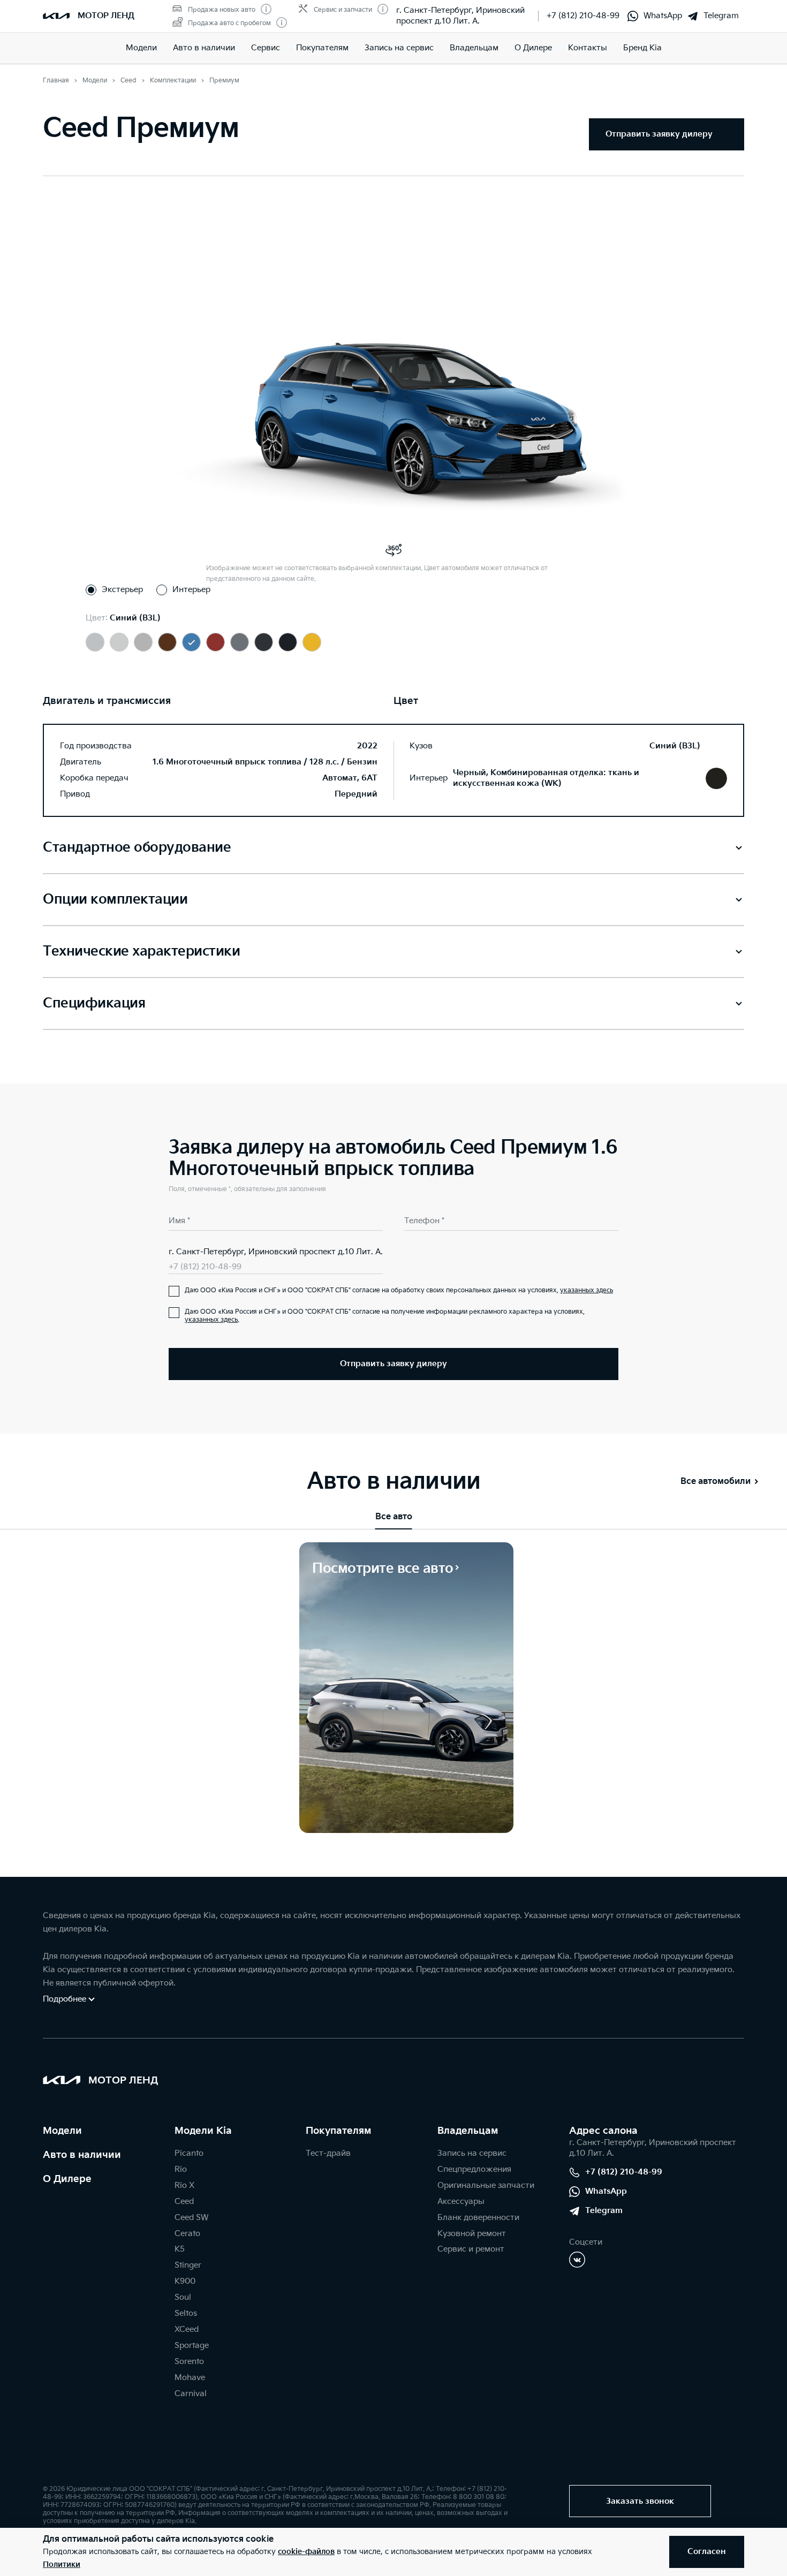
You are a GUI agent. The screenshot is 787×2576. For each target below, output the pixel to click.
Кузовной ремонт (472, 2234)
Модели (141, 48)
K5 (180, 2249)
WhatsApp (663, 16)
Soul (183, 2297)
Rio (181, 2169)
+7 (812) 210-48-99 (583, 16)
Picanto (189, 2153)
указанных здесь (587, 1290)
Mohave (190, 2378)
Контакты (588, 48)
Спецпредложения (474, 2169)
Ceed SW (191, 2218)
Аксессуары (461, 2202)
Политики (62, 2564)
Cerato (187, 2234)
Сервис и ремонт (471, 2249)
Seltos (186, 2313)
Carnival (191, 2394)
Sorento (189, 2362)
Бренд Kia (642, 48)
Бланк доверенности (478, 2218)
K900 (185, 2281)
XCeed (187, 2329)
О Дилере (67, 2179)
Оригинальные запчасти (486, 2185)
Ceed (184, 2202)
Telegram (721, 16)
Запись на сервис (399, 48)
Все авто (394, 1517)
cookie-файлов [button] (306, 2552)
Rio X (184, 2185)
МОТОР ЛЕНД (106, 16)
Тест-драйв (328, 2153)
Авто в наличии (204, 48)
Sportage (192, 2346)
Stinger (188, 2265)
